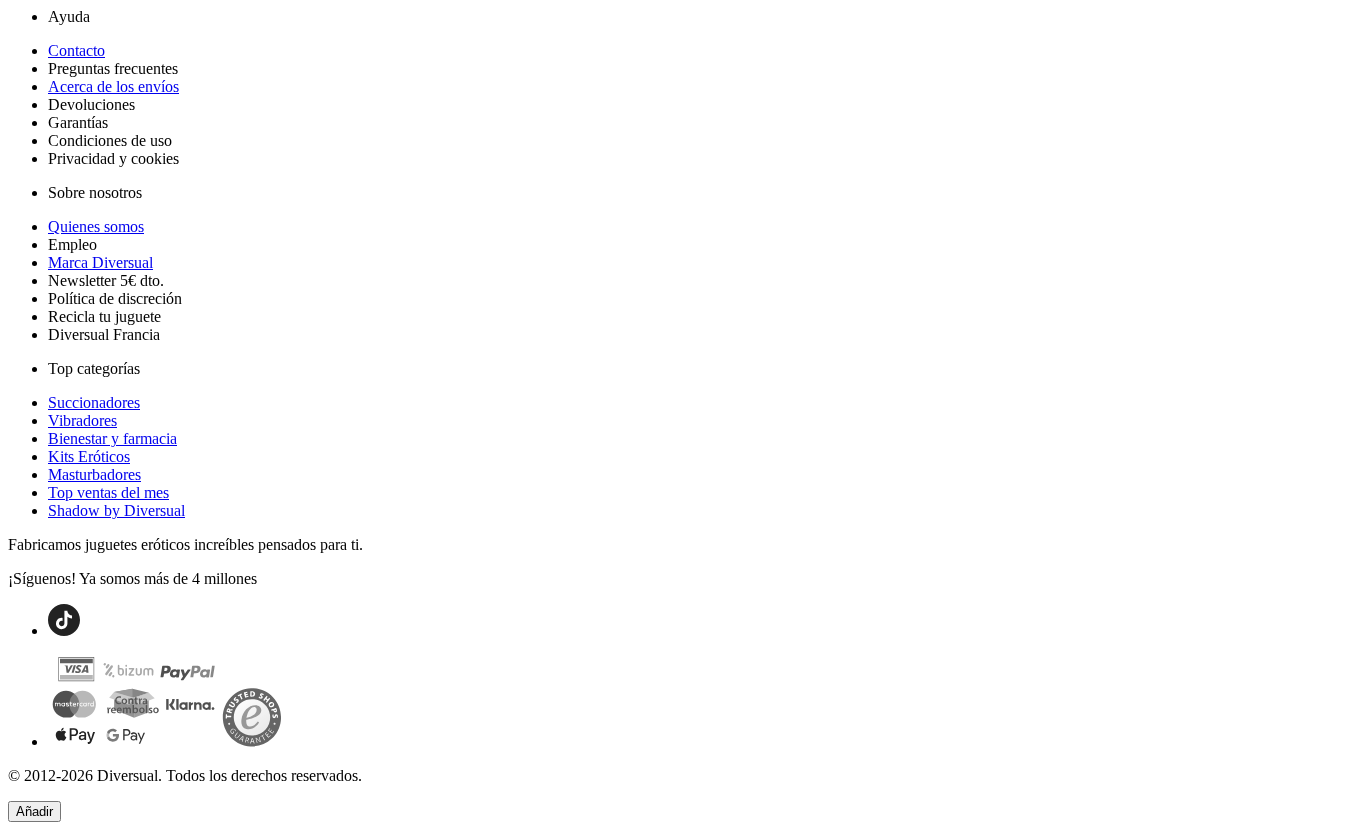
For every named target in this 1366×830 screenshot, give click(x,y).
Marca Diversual (100, 262)
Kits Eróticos (89, 456)
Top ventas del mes (108, 492)
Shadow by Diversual (116, 510)
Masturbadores (94, 474)
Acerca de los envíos (113, 86)
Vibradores (82, 420)
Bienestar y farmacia (112, 438)
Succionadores (94, 402)
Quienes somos (96, 226)
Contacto (76, 50)
